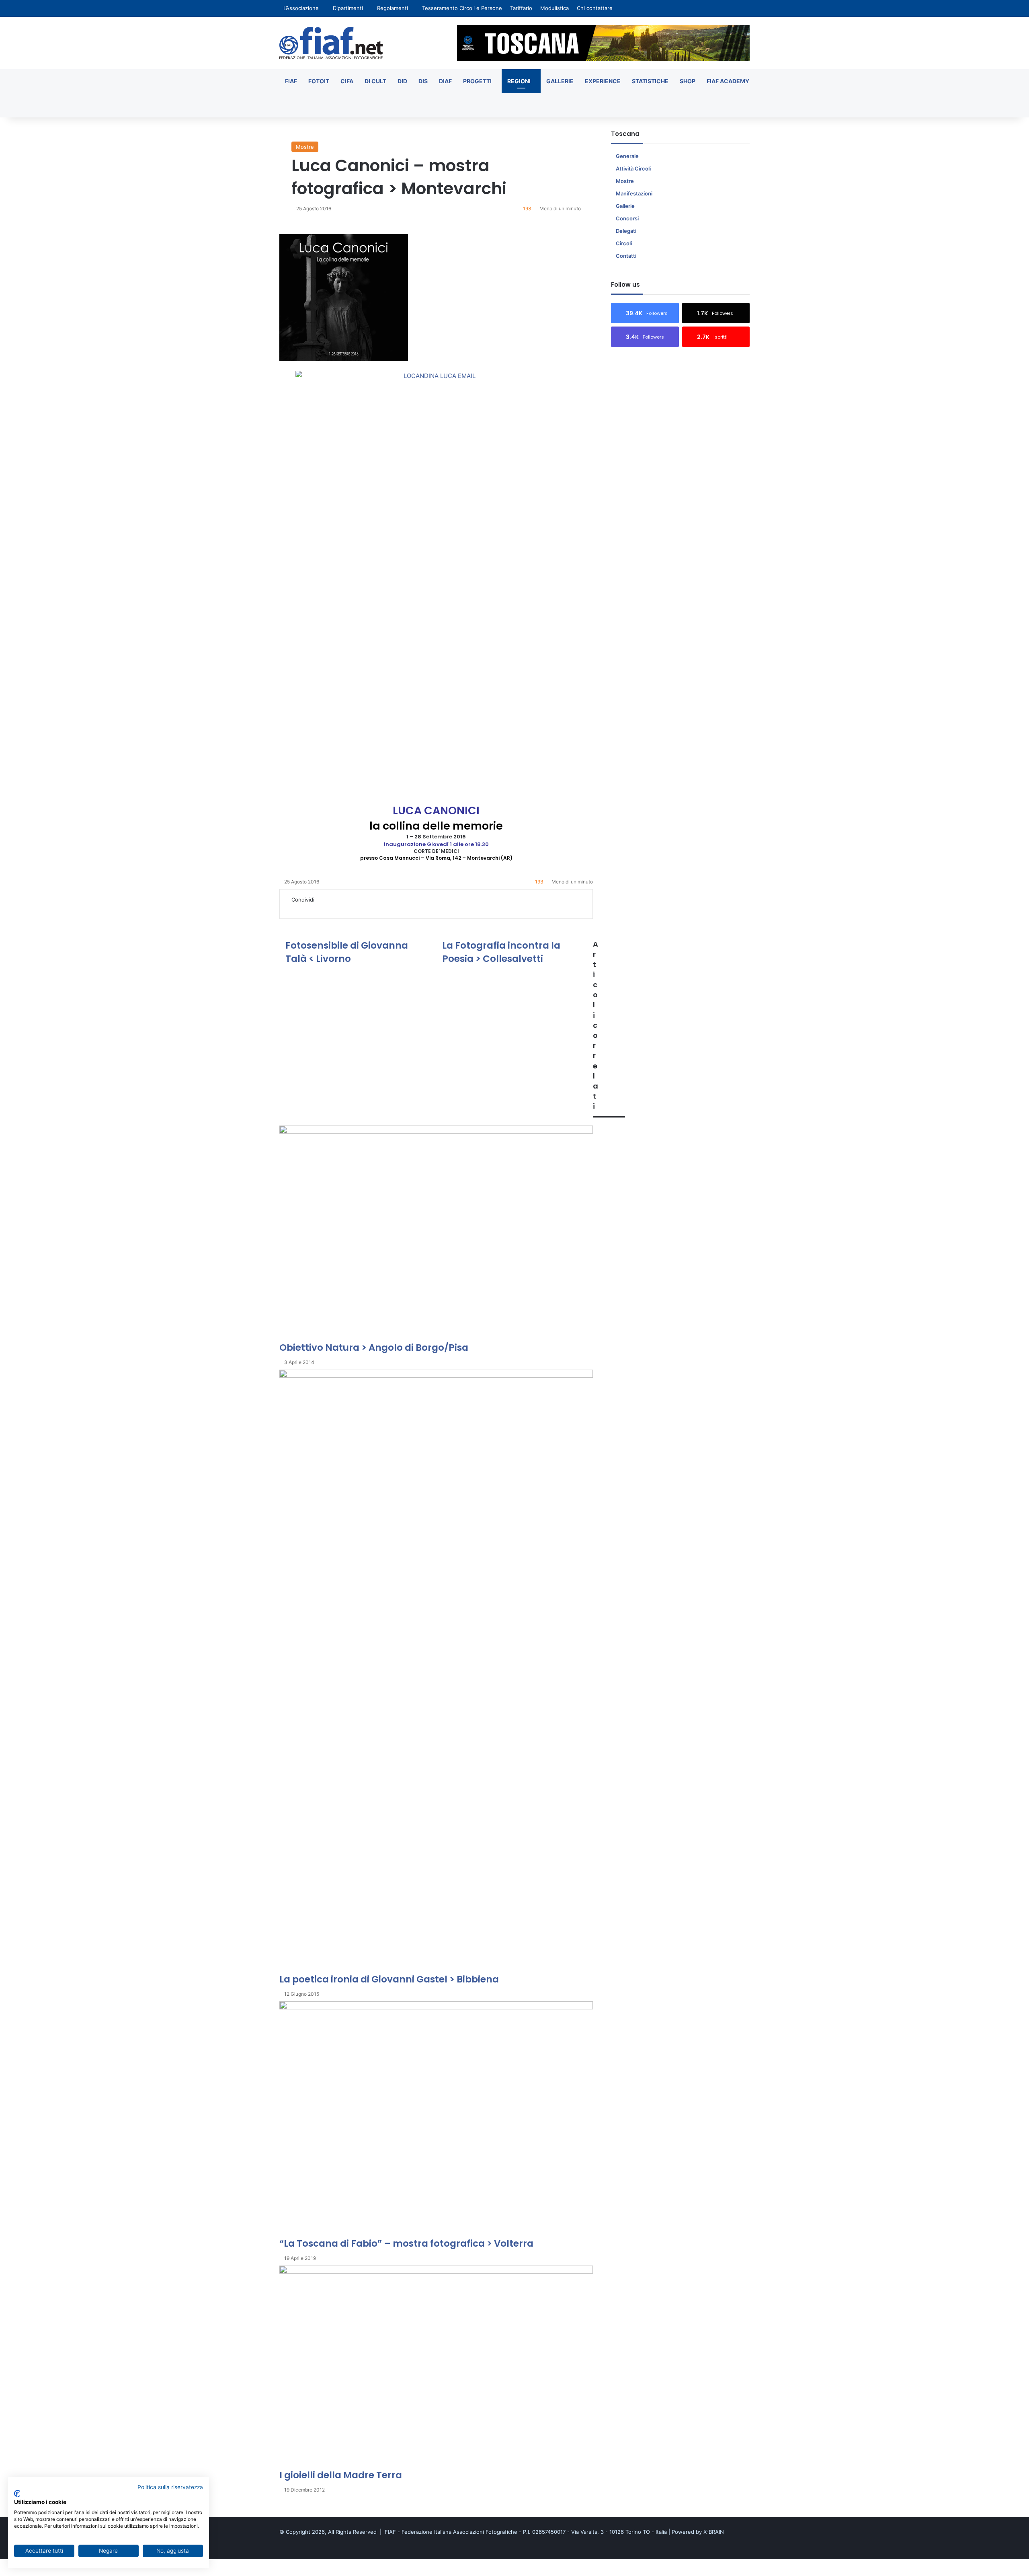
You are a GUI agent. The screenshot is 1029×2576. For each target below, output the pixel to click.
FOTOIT (319, 81)
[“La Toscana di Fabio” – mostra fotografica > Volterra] (436, 2119)
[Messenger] (317, 908)
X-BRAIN (714, 2532)
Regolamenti (393, 8)
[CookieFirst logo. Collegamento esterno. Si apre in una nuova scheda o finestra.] (17, 2494)
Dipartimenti (348, 8)
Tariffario (521, 8)
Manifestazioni (634, 193)
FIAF (291, 81)
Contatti (626, 256)
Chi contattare (595, 8)
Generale (627, 156)
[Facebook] (289, 908)
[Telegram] (334, 908)
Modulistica (554, 8)
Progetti (477, 81)
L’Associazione (301, 8)
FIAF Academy (728, 81)
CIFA (347, 81)
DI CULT (375, 81)
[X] (294, 908)
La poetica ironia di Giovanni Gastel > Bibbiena (389, 1979)
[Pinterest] (305, 908)
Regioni (519, 81)
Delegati (626, 231)
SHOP (688, 81)
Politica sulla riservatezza (170, 2487)
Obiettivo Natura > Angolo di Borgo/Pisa (374, 1348)
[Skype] (311, 908)
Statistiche (650, 81)
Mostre (305, 147)
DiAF (445, 81)
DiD (402, 81)
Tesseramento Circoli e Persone (462, 8)
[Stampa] (344, 908)
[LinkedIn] (300, 908)
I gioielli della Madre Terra (341, 2475)
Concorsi (627, 218)
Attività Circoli (633, 168)
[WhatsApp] (328, 908)
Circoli (624, 243)
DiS (423, 81)
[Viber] (25, 2572)
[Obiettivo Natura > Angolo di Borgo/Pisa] (436, 1233)
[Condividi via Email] (339, 908)
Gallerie (560, 81)
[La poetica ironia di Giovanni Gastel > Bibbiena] (436, 1671)
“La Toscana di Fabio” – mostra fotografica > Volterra (406, 2243)
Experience (603, 81)
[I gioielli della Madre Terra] (436, 2367)
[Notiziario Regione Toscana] (331, 43)
